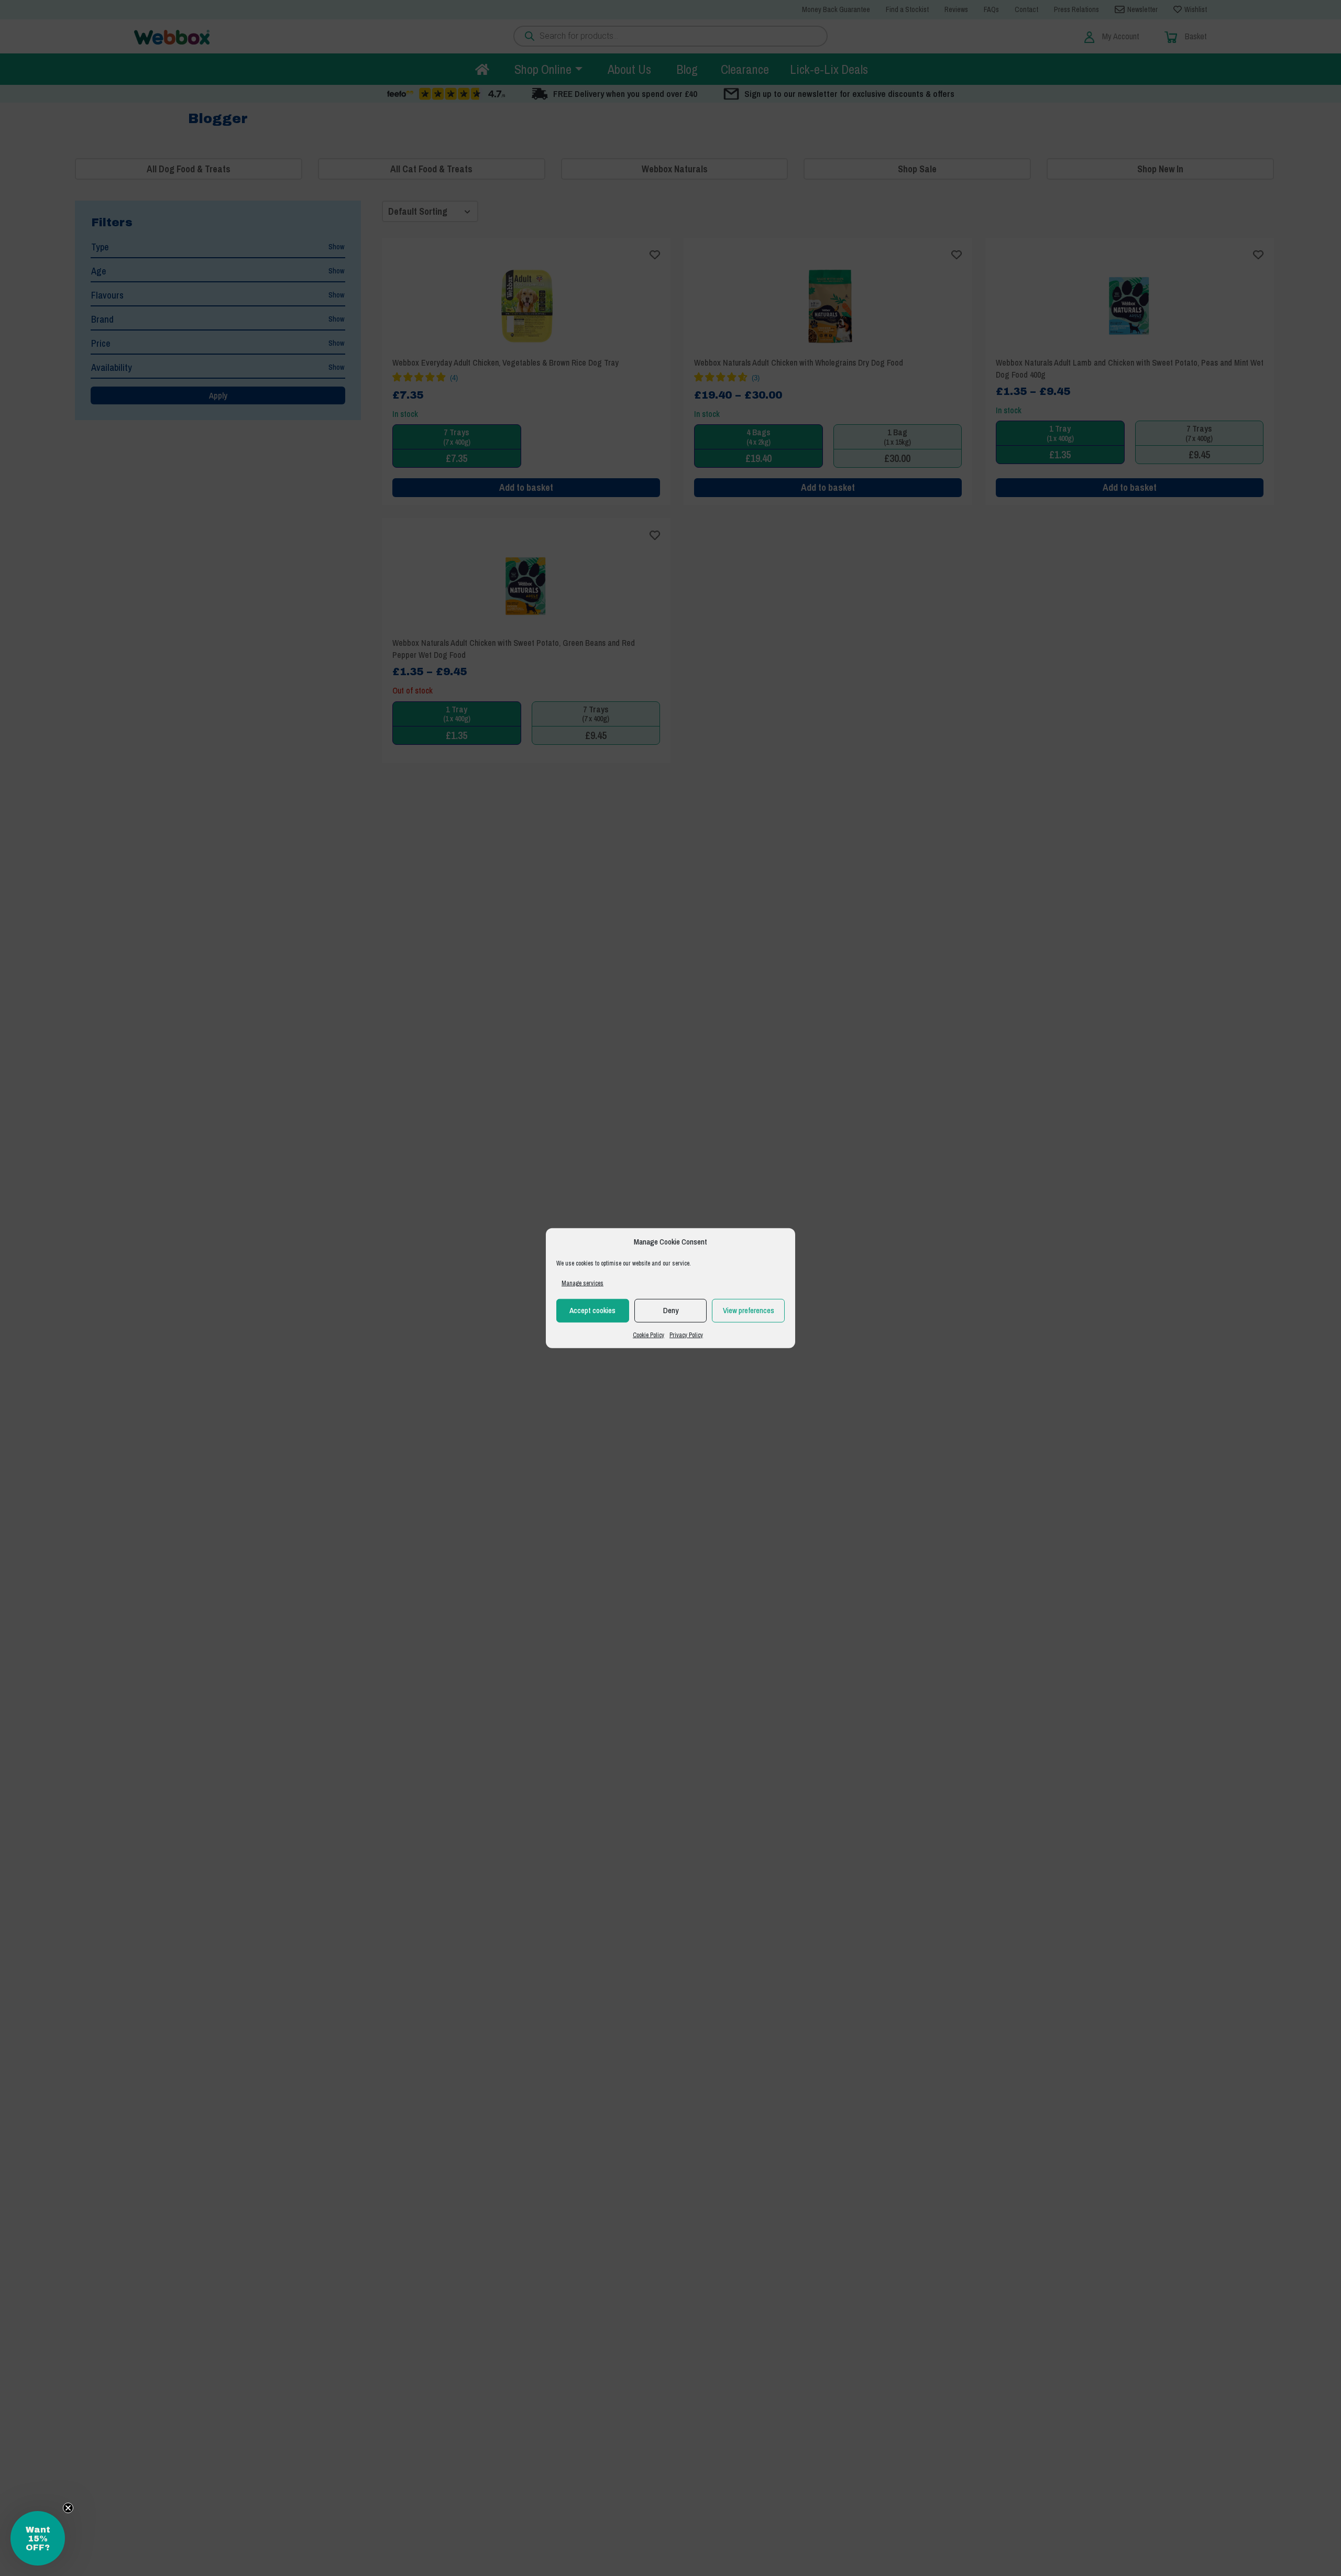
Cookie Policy (648, 1335)
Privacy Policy (686, 1335)
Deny (671, 1310)
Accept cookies (592, 1310)
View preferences (749, 1310)
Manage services (582, 1283)
